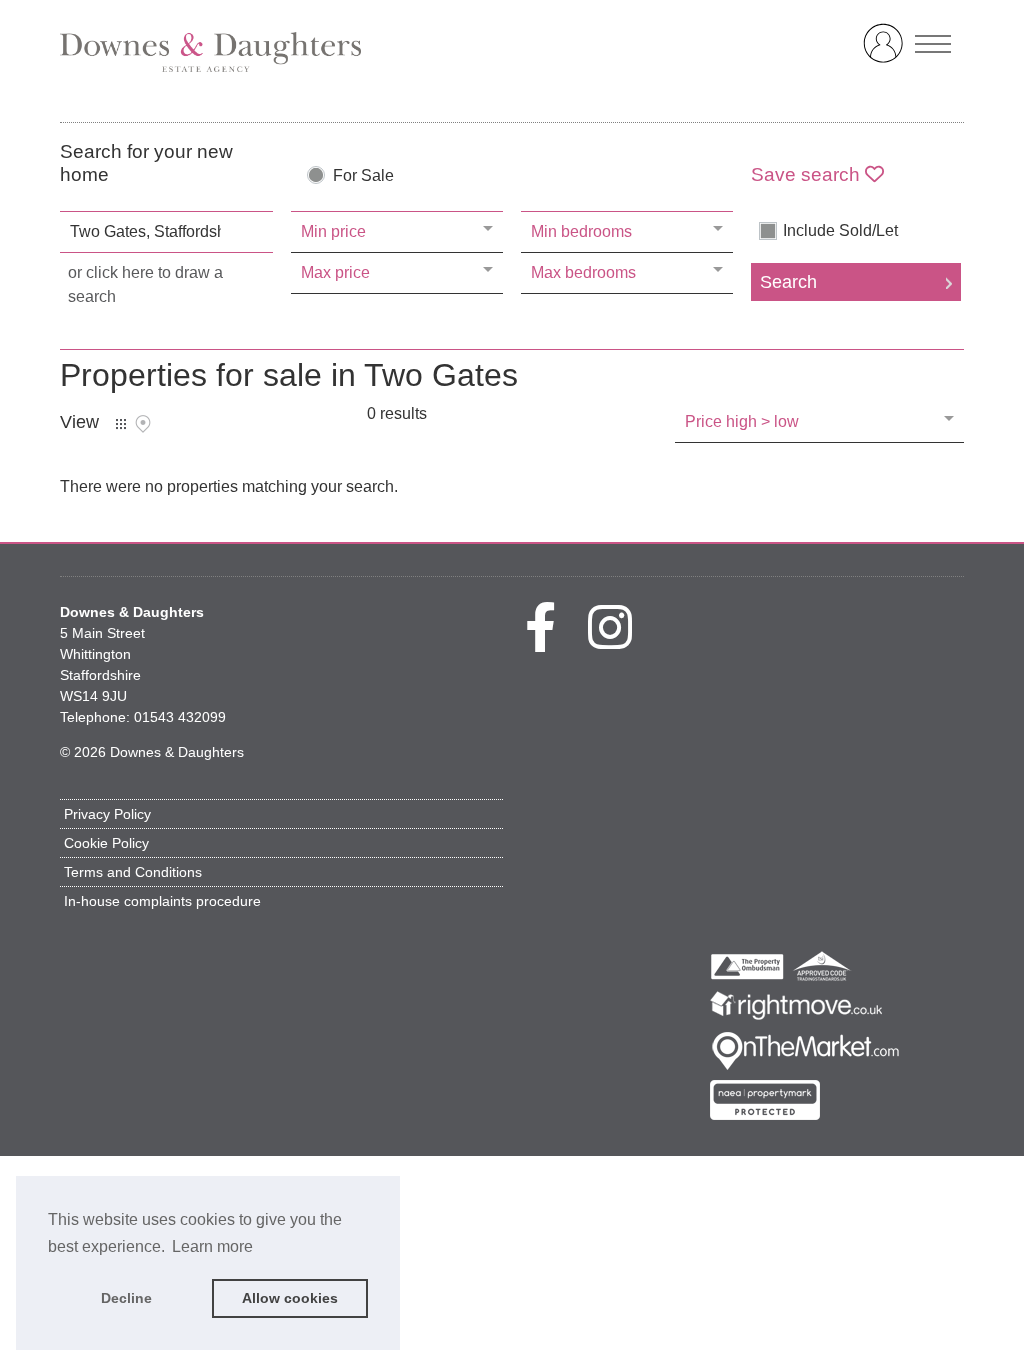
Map (143, 424)
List (121, 424)
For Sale (363, 176)
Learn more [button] (212, 1246)
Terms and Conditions (133, 872)
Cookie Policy (106, 843)
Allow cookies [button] (290, 1298)
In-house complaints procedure (162, 901)
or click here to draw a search (145, 284)
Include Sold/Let (840, 231)
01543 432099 (180, 717)
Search (788, 282)
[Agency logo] (512, 52)
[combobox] (166, 232)
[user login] (887, 51)
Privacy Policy (107, 814)
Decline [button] (126, 1298)
